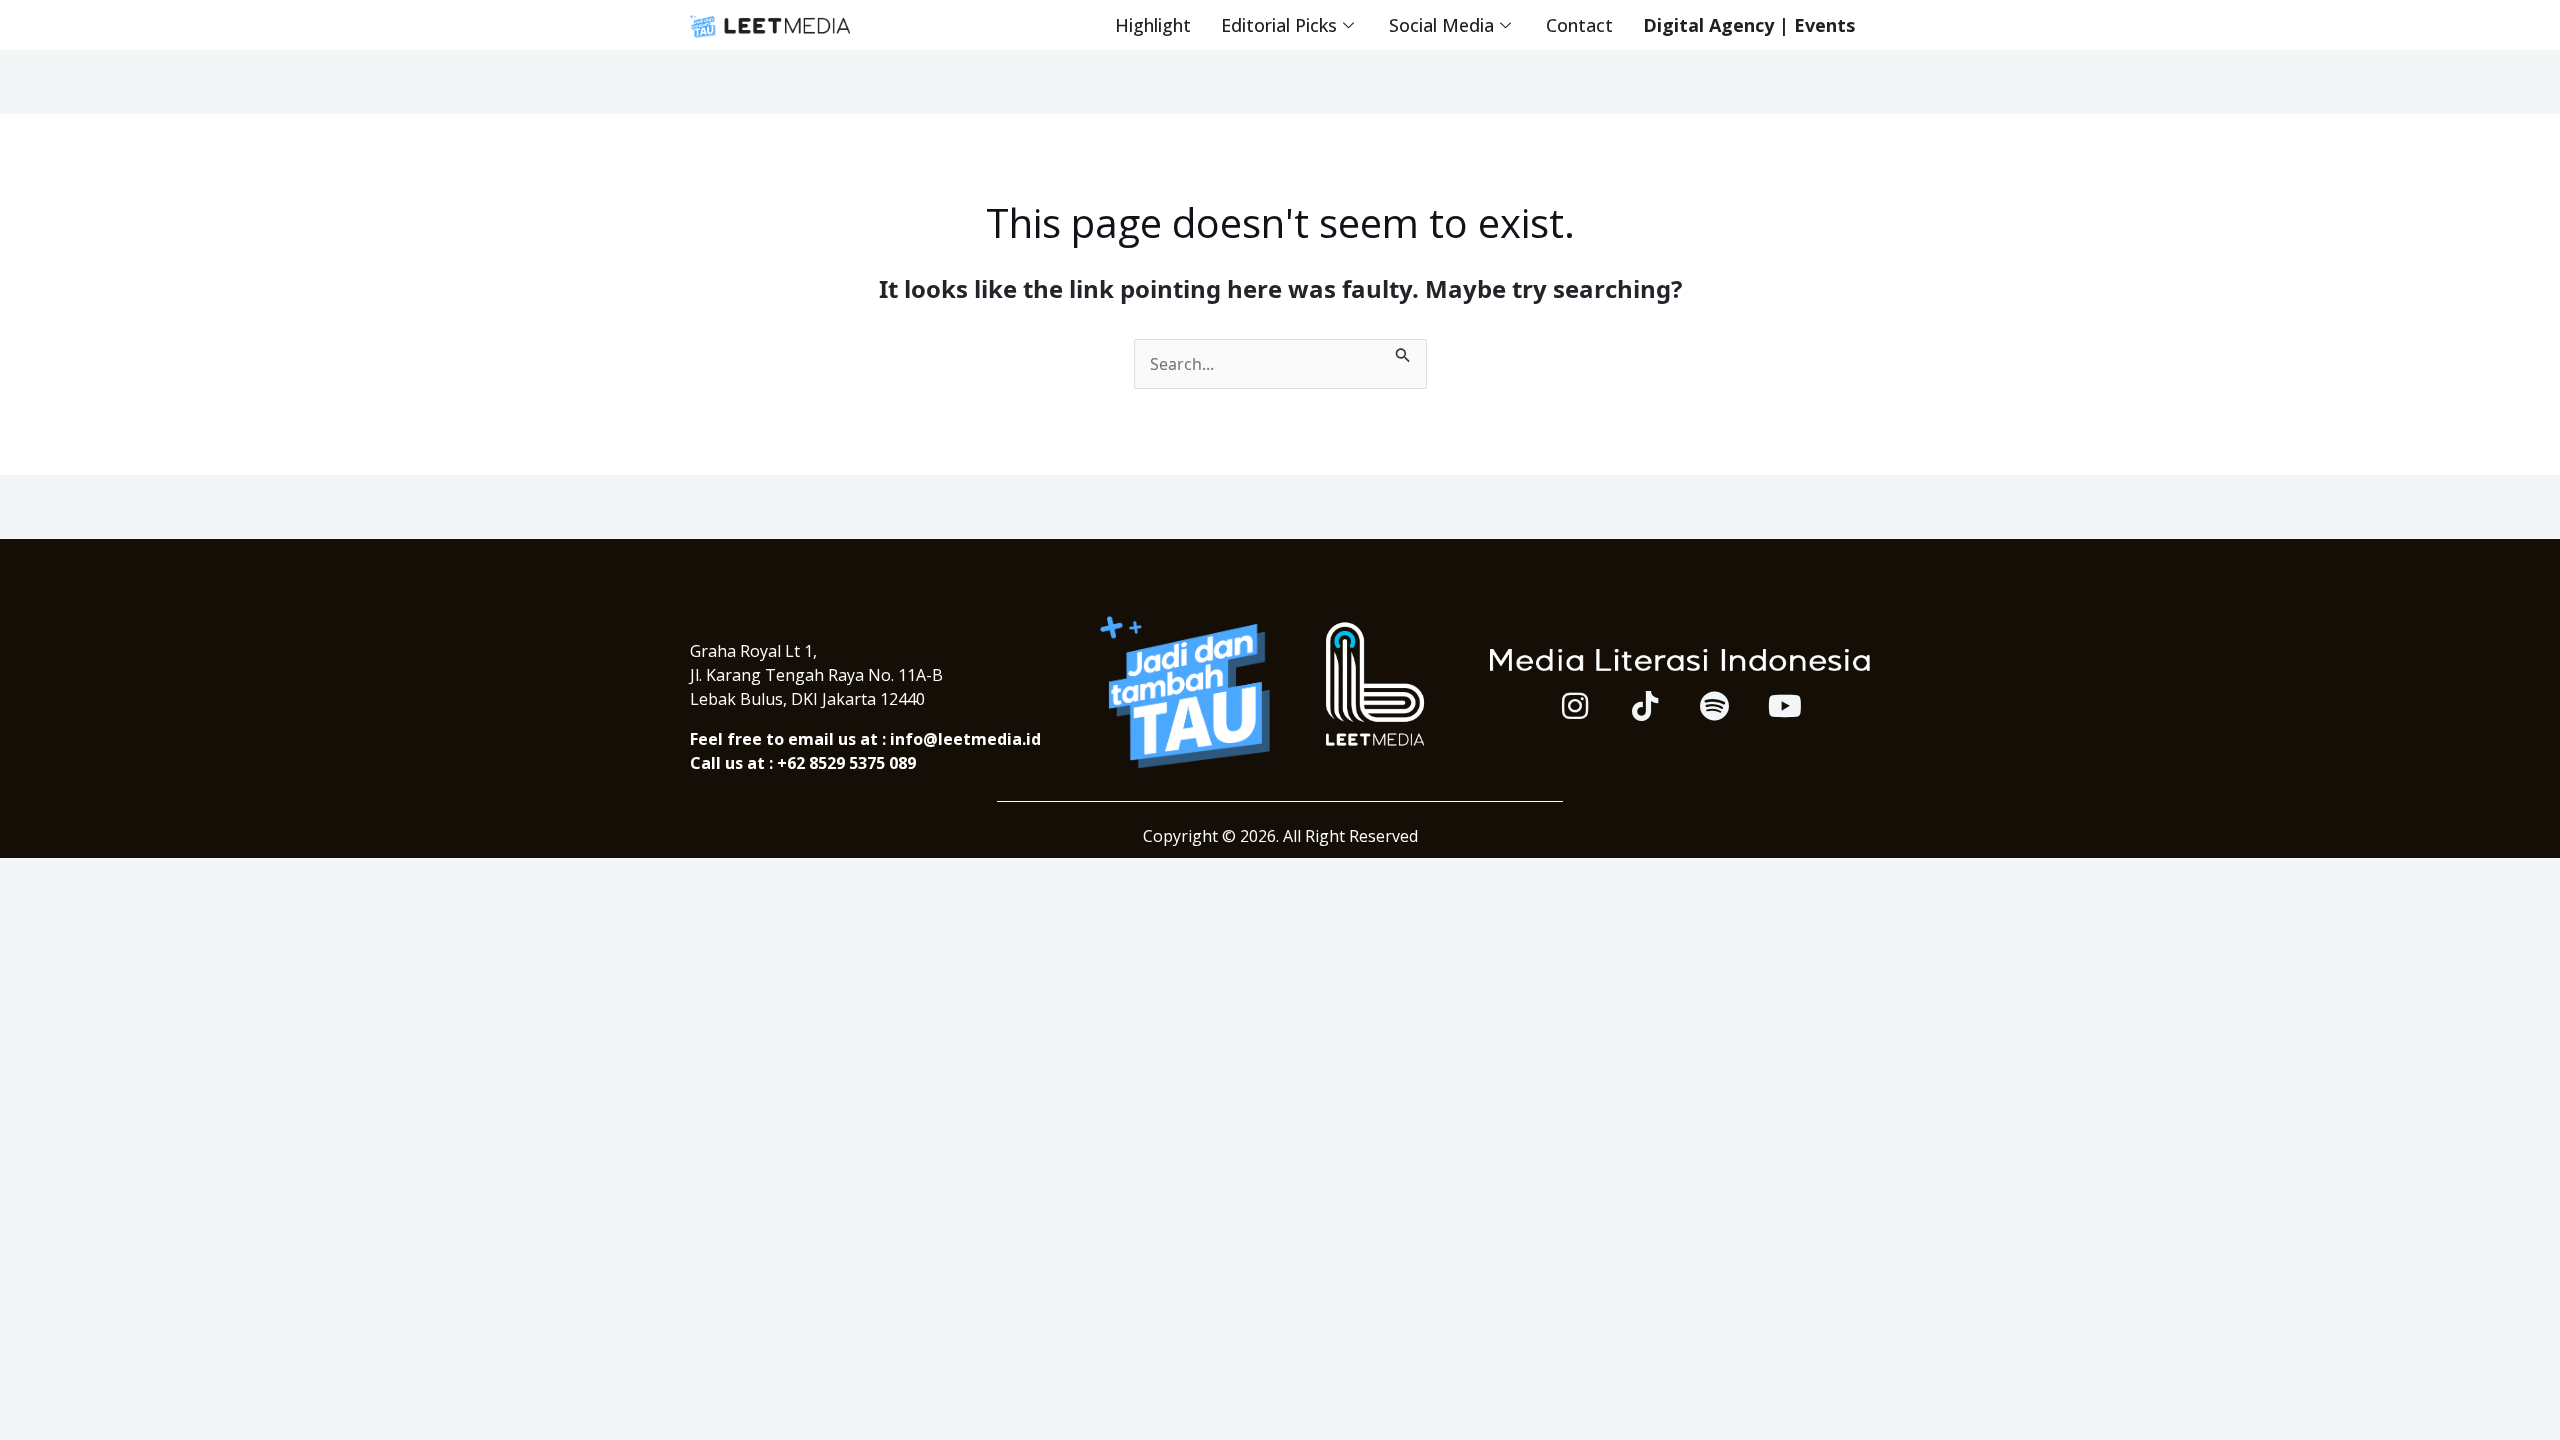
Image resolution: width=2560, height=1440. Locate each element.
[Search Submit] (1403, 351)
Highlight (1153, 25)
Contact (1579, 25)
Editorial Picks (1279, 25)
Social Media (1441, 25)
